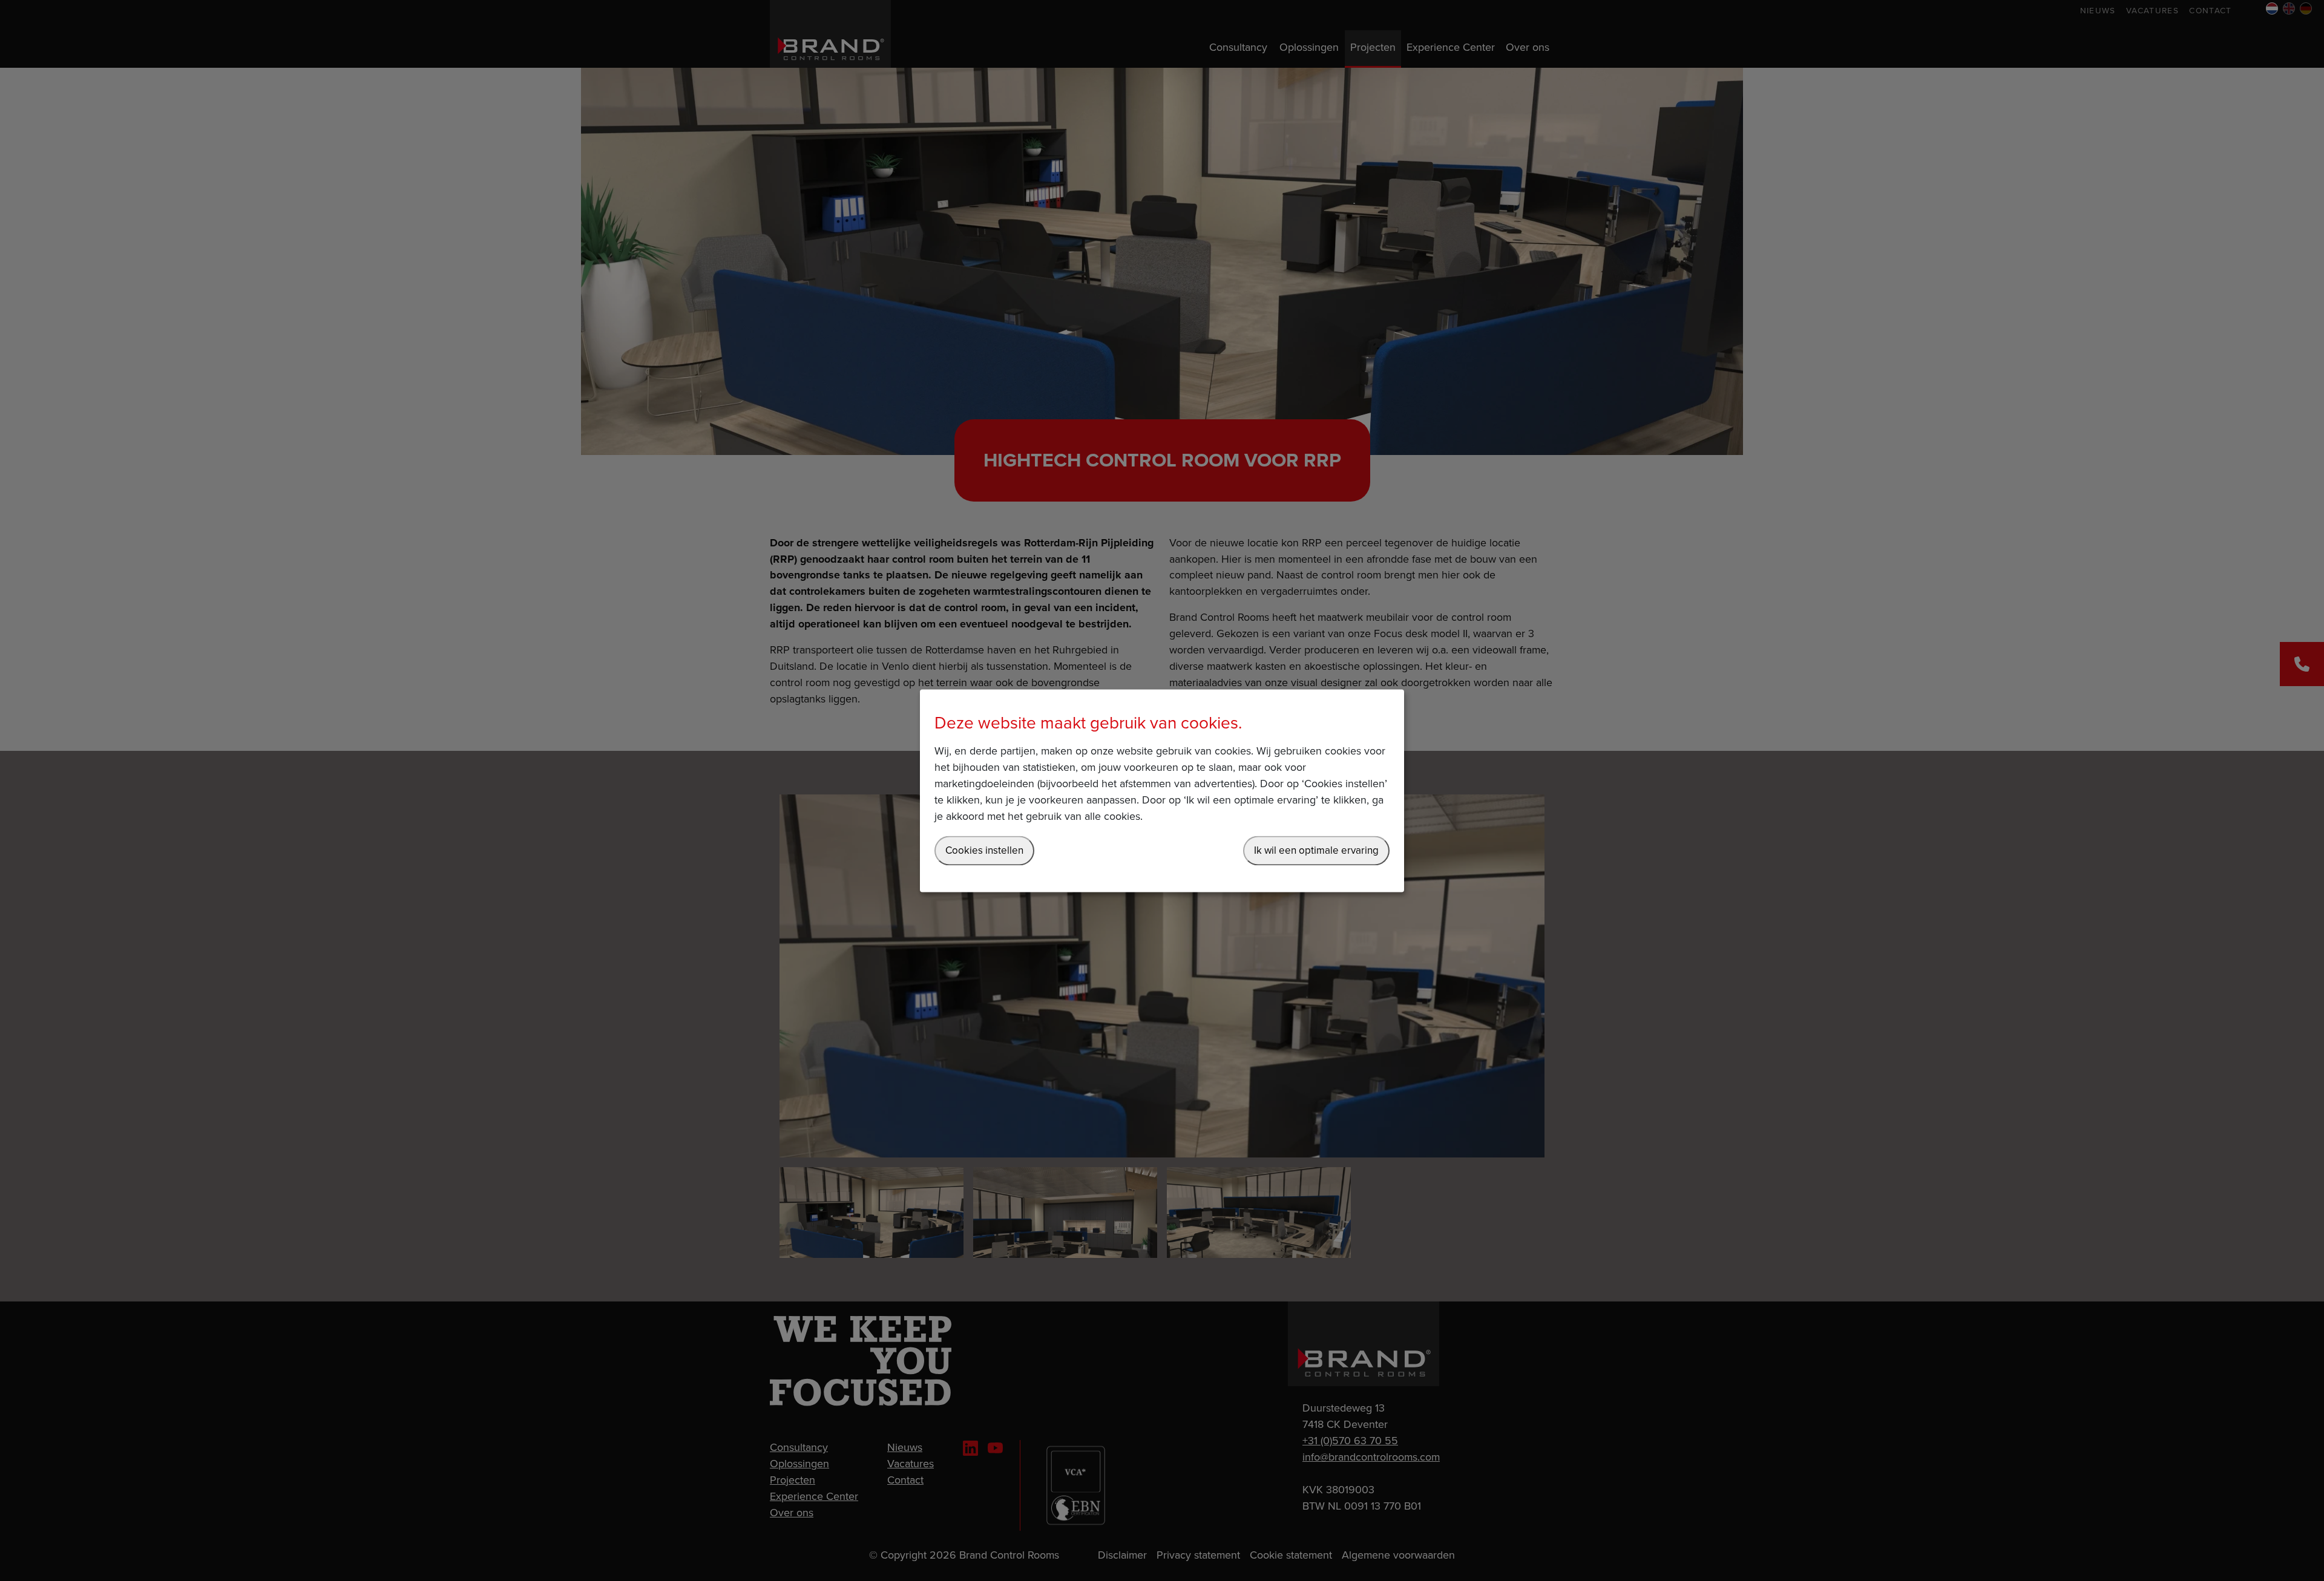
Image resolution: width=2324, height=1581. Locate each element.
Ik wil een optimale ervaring (1316, 850)
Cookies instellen (984, 850)
